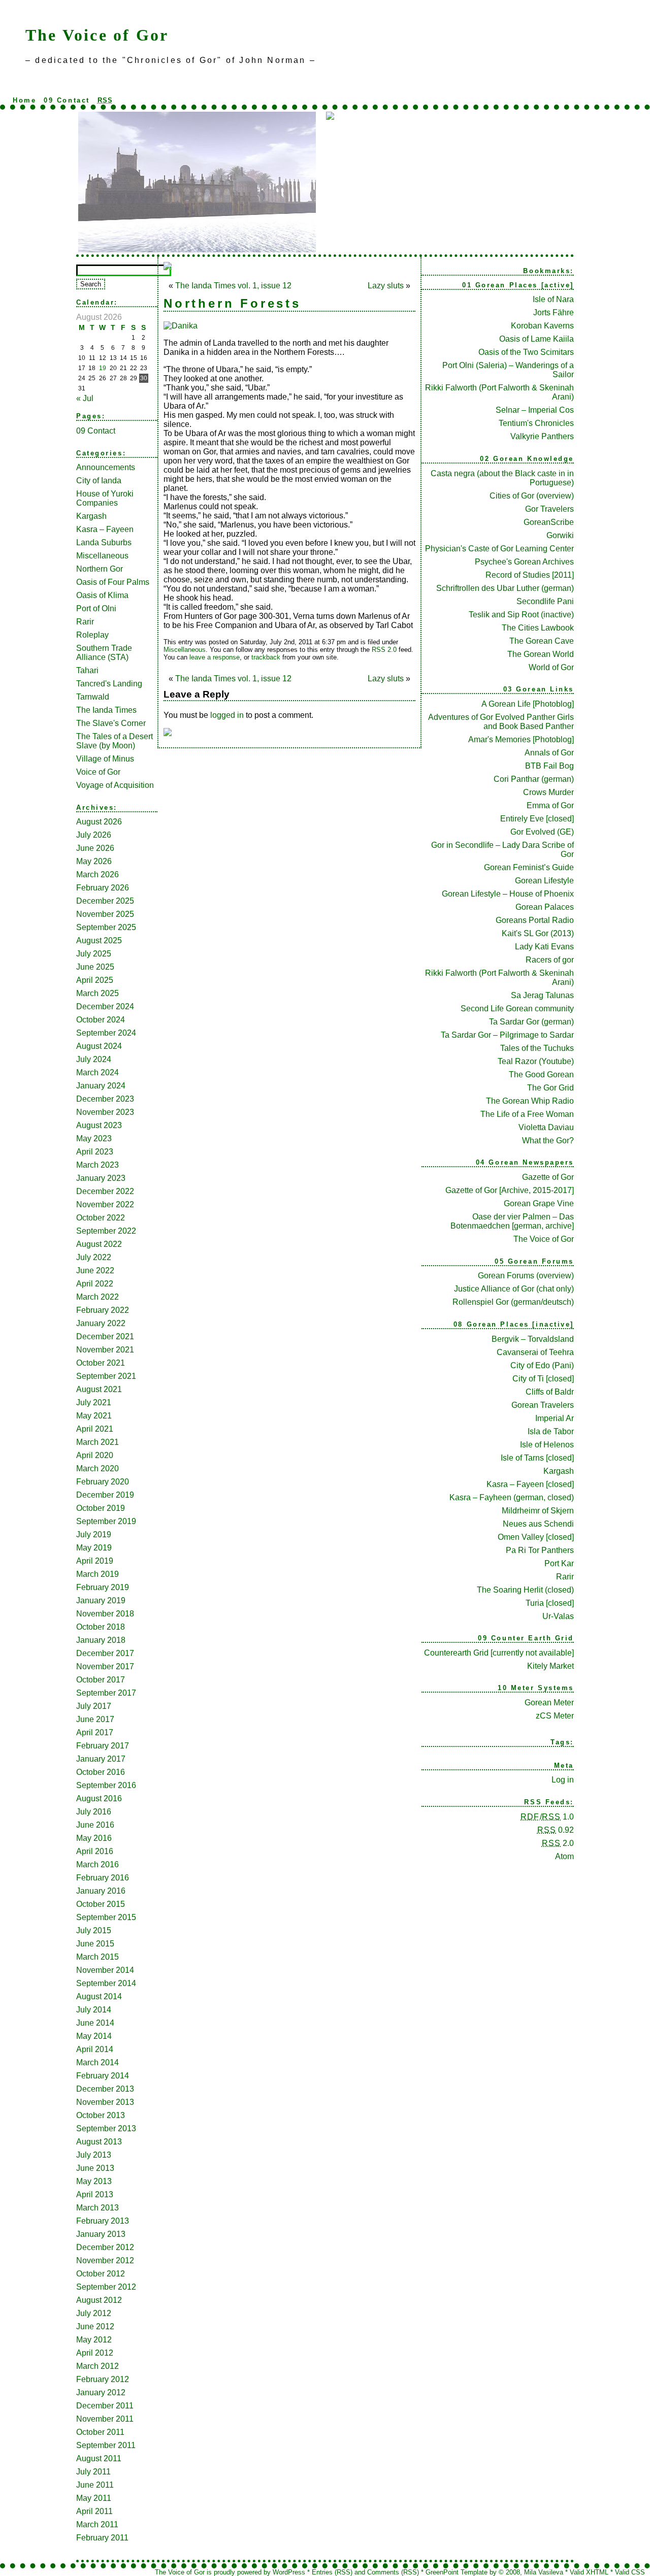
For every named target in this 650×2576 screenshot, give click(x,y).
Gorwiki (560, 535)
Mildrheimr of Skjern (538, 1511)
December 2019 (105, 1495)
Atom (564, 1856)
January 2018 (101, 1640)
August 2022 (99, 1244)
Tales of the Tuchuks (537, 1048)
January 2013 (101, 2234)
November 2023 (105, 1112)
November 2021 (105, 1350)
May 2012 (94, 2340)
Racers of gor (550, 960)
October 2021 (101, 1363)
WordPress (289, 2572)
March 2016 (97, 1864)
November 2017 (105, 1666)
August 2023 (99, 1125)
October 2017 (101, 1680)
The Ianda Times (106, 710)
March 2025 (97, 993)
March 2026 (97, 874)
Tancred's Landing (109, 684)
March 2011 (97, 2524)
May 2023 (94, 1138)
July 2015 (94, 1930)
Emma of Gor (550, 805)
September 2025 (106, 927)
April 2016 (95, 1851)
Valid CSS (630, 2572)
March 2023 (97, 1165)
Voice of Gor (98, 772)
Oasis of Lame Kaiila (537, 339)
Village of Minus (105, 759)
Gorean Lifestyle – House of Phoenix (508, 894)
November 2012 (105, 2260)
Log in (563, 1780)
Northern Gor (100, 569)
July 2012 (94, 2313)
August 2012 (99, 2300)
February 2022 (103, 1310)
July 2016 (94, 1812)
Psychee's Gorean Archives (524, 562)
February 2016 (103, 1878)
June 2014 (95, 2023)
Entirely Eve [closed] (537, 819)
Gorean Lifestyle (544, 881)
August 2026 (99, 822)
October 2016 (101, 1772)
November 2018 (105, 1614)
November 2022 (105, 1204)
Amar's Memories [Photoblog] (521, 739)
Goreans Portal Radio (535, 920)
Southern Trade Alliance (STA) (104, 653)
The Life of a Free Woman (527, 1114)
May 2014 (94, 2036)
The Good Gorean (541, 1075)
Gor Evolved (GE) (542, 832)
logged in (227, 715)
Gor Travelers (549, 509)
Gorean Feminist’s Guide (529, 867)
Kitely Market (550, 1666)
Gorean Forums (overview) (526, 1276)
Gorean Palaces (545, 907)
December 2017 (105, 1653)
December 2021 (105, 1336)
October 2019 (101, 1508)
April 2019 (95, 1561)
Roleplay (92, 635)
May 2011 (94, 2498)
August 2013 (99, 2142)
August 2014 (99, 1996)
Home (24, 100)
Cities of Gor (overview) (532, 496)
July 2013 (94, 2155)
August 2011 (99, 2458)
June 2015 (95, 1944)
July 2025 (94, 954)
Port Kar (559, 1563)
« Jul (85, 398)
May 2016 (94, 1838)
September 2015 (106, 1917)
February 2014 (103, 2076)
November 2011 (105, 2419)
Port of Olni (96, 608)
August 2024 (99, 1046)
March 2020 (97, 1468)
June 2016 (95, 1825)
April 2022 (95, 1284)
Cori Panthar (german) (534, 779)
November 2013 (105, 2102)
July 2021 (94, 1402)
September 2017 (106, 1693)
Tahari (87, 670)
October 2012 (101, 2274)
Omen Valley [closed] (536, 1537)
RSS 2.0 (384, 650)
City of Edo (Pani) (542, 1365)
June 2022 (95, 1270)
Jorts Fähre (554, 312)
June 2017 (95, 1719)
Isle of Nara (553, 299)
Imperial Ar (555, 1418)
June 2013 (95, 2168)
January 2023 (101, 1178)
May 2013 (94, 2181)
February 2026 (103, 888)
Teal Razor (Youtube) (536, 1061)
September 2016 (106, 1785)
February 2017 (103, 1746)
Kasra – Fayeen (105, 529)
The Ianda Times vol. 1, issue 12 (233, 286)
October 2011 (100, 2432)
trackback (266, 657)
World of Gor (551, 667)
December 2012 (105, 2247)
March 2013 (97, 2208)
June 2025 (95, 967)
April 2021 (95, 1429)
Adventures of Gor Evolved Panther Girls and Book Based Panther (501, 722)
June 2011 (95, 2485)
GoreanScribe (549, 522)
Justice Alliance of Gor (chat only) (514, 1289)
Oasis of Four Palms (113, 582)
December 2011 (105, 2406)
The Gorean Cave (542, 641)
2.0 (558, 1843)
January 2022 (101, 1323)
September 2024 (106, 1033)
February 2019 (103, 1587)
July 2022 (94, 1257)
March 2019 (97, 1574)
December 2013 (105, 2089)
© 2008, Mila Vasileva (531, 2572)
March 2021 (97, 1442)
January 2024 (101, 1086)
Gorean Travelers (543, 1405)
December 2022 (105, 1191)
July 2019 (94, 1534)
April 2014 (95, 2049)
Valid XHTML (589, 2572)
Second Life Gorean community (517, 1009)
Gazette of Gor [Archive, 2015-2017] (510, 1190)
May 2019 (94, 1548)
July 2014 (94, 2010)
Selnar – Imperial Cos (535, 410)
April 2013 (95, 2194)
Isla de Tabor (551, 1431)
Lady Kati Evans (544, 947)
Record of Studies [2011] (530, 575)
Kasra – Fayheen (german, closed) (512, 1497)
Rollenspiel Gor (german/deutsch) (513, 1302)
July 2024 (94, 1059)
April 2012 (95, 2353)
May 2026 (94, 861)
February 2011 (102, 2538)
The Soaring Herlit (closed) (525, 1590)
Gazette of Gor (548, 1177)
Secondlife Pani (545, 601)
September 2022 (106, 1231)
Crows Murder (548, 792)
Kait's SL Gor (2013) (538, 933)
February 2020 (103, 1482)
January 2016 (101, 1891)
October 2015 (101, 1904)
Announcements (106, 467)
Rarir (85, 622)
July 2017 (94, 1706)
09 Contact (67, 100)
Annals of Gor (549, 753)
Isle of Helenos (547, 1445)
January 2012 (101, 2392)
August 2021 (99, 1389)
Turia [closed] (550, 1603)
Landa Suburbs (104, 542)
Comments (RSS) (393, 2572)
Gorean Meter (549, 1703)
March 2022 (97, 1297)
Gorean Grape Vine (539, 1203)
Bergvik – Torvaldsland (533, 1339)
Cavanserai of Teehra (535, 1352)
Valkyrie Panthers (542, 436)
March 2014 (97, 2062)
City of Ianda (99, 481)
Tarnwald (93, 697)
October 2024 (101, 1020)
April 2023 (95, 1152)
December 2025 (105, 901)
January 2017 (101, 1759)
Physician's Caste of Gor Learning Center (499, 549)
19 (103, 368)
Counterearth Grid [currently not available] (499, 1653)
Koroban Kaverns (542, 326)
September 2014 (106, 1983)
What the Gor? (548, 1141)
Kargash (91, 516)
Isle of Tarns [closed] (537, 1458)
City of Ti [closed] (543, 1379)
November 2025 (105, 914)
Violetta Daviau (546, 1127)
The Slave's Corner (111, 723)
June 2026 (95, 848)
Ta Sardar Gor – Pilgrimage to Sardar (507, 1035)
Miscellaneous (102, 556)
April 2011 (94, 2511)
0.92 (556, 1830)
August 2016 (99, 1798)
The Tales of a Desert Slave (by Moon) (115, 741)
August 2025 (99, 940)
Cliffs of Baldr (550, 1392)
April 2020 (95, 1455)
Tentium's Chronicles (536, 423)
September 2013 (106, 2128)
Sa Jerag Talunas (542, 995)
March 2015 (97, 1957)
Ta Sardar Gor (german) (531, 1022)
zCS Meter (555, 1716)
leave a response (215, 657)
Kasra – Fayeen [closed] (530, 1484)
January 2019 (101, 1600)
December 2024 (105, 1006)
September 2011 (106, 2445)
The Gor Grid (550, 1088)
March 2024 (97, 1072)
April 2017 (95, 1732)
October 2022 (101, 1218)
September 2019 (106, 1521)
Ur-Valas (558, 1616)
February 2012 (103, 2379)
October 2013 (101, 2115)
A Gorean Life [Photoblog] (528, 704)
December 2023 (105, 1099)
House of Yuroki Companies (105, 498)
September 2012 (106, 2287)
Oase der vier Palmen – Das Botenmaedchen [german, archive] (512, 1221)
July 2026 (94, 835)
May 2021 (94, 1416)
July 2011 (93, 2472)
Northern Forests (232, 303)
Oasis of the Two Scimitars (526, 352)
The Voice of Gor (97, 35)
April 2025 (95, 980)
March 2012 (97, 2366)
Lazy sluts (386, 286)
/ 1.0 (547, 1817)
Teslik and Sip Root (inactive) (521, 615)
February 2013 (103, 2221)
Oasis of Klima (102, 595)
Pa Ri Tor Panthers (540, 1550)
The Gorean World (541, 654)
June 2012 (95, 2326)
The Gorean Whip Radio (530, 1101)
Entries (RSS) (332, 2572)
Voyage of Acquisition (115, 785)
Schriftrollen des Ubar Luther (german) (505, 588)
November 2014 (105, 1970)
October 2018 (101, 1627)
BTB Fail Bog (549, 766)
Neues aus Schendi (538, 1524)
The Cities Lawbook (538, 628)
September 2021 (106, 1376)
